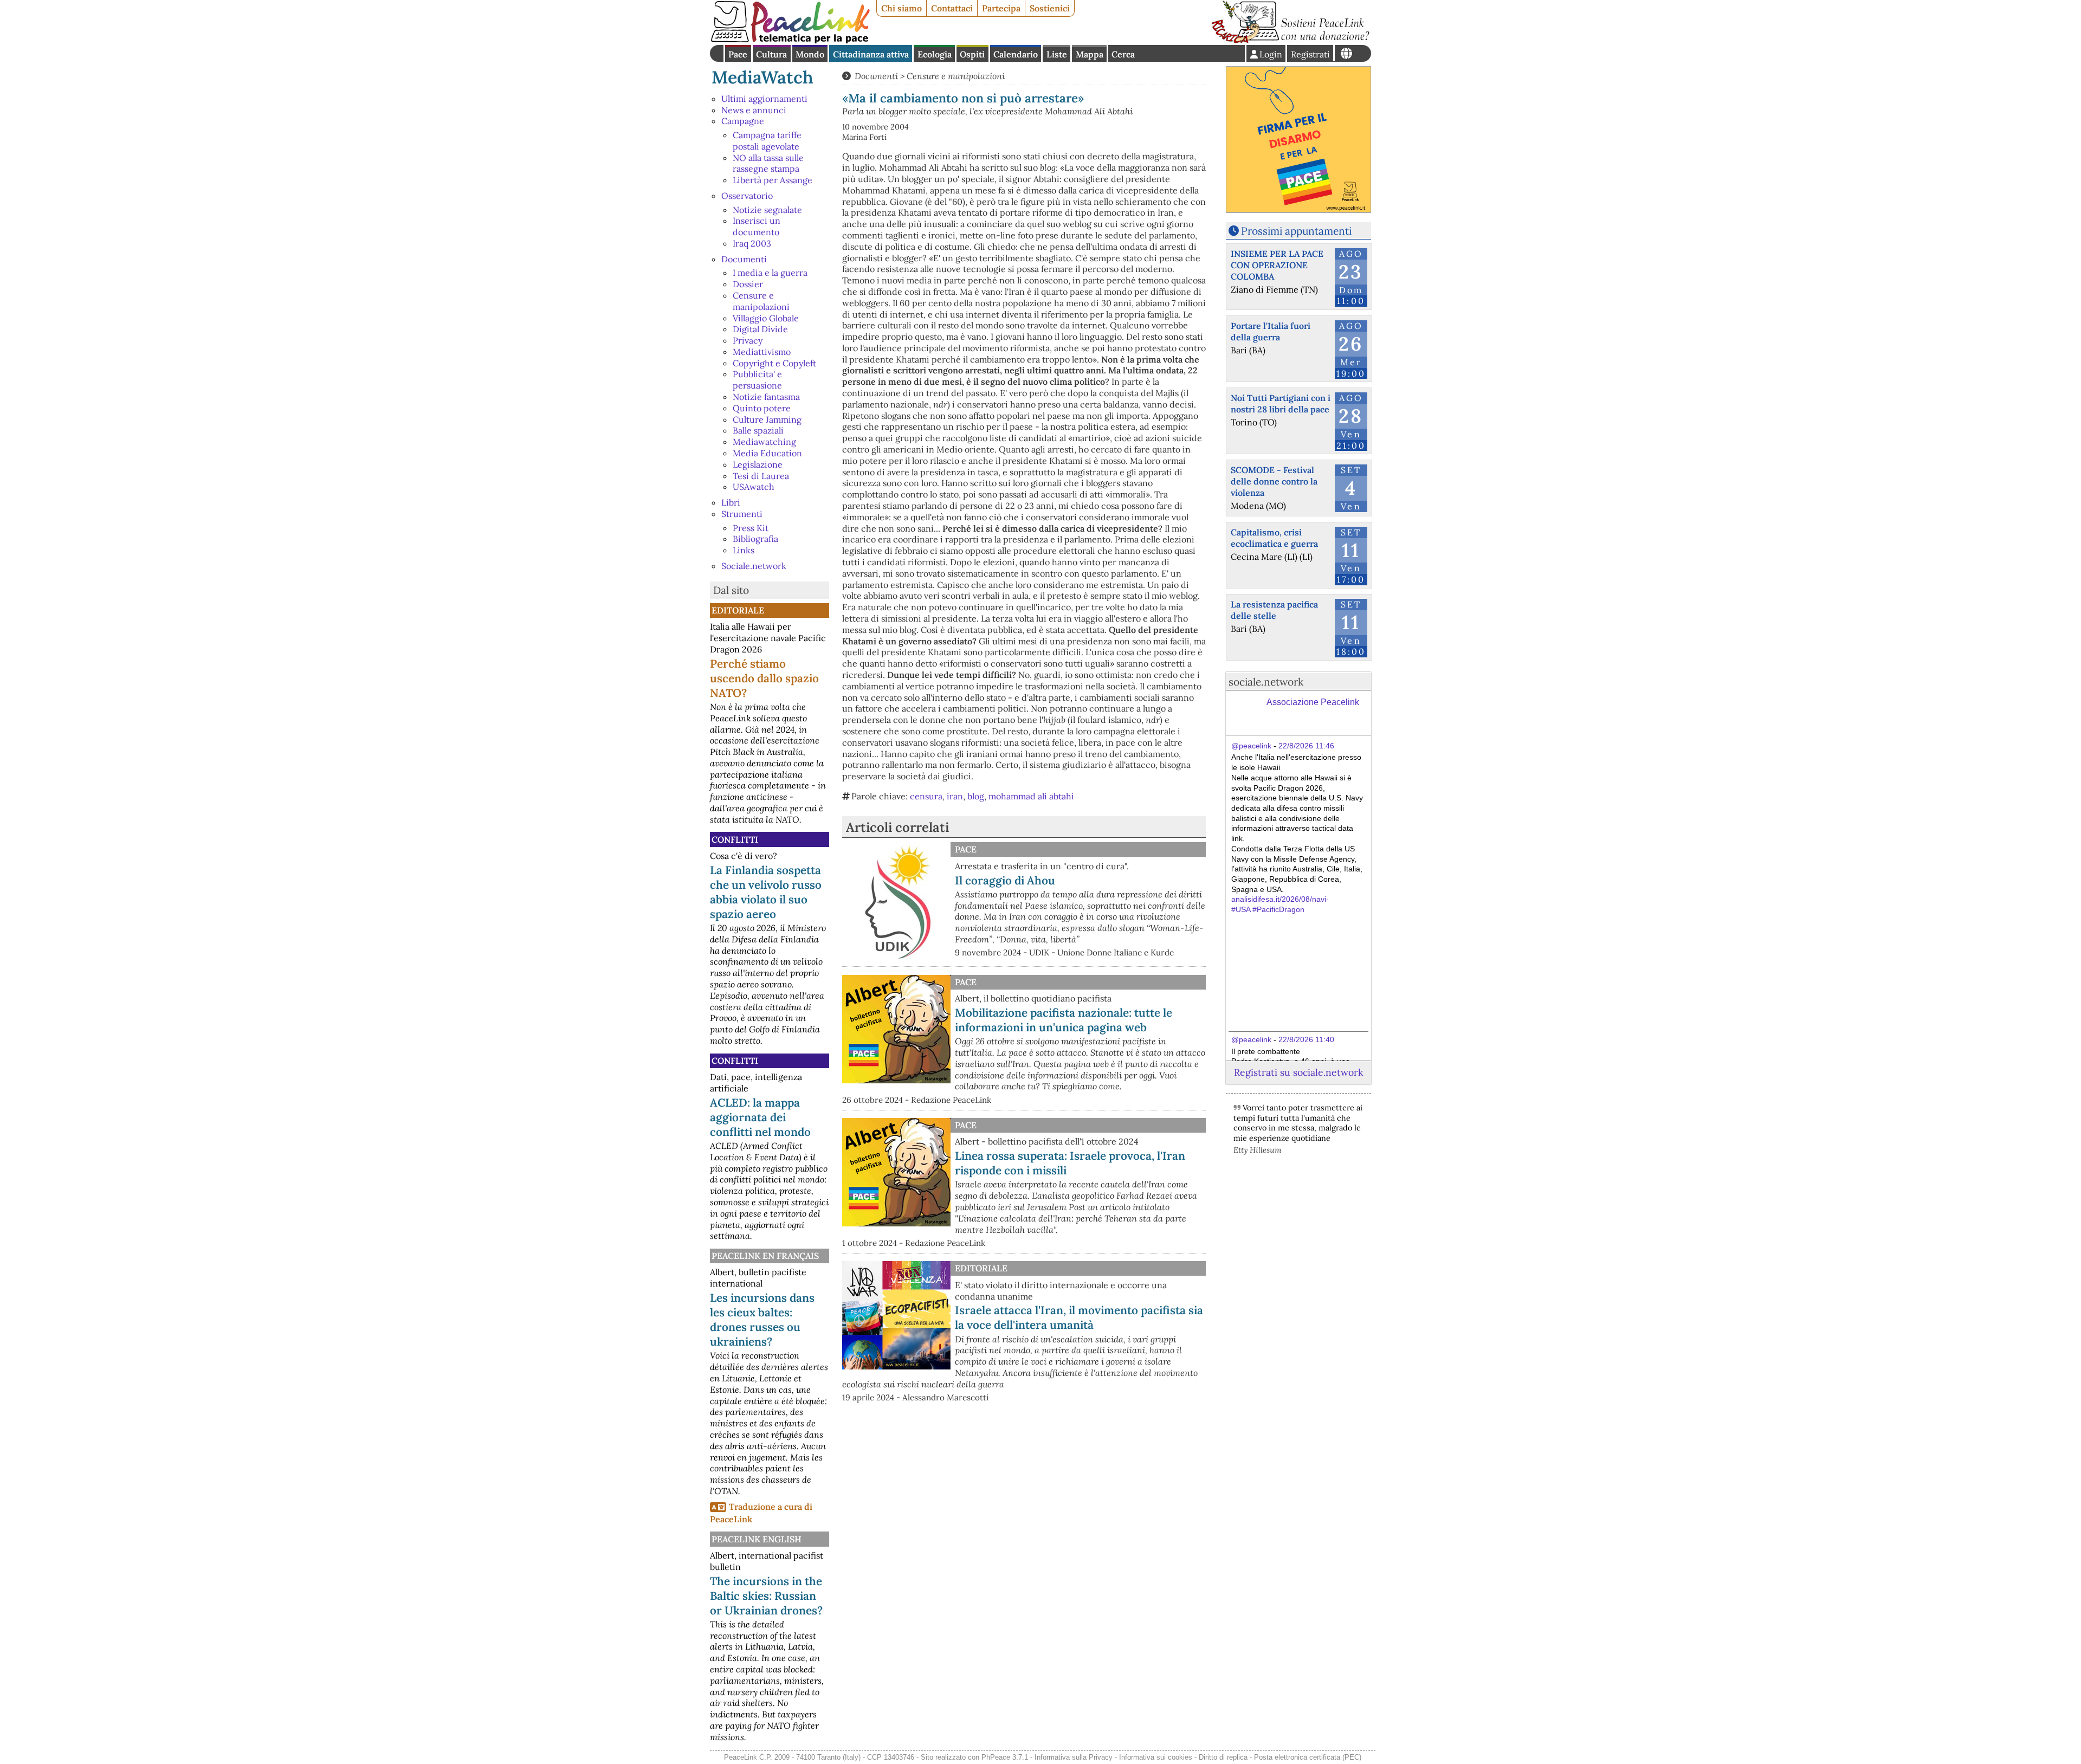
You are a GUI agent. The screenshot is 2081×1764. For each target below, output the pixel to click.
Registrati (1310, 54)
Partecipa (1001, 8)
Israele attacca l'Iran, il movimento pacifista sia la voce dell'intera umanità (1079, 1317)
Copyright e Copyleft (774, 363)
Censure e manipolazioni (761, 301)
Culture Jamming (767, 419)
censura (926, 796)
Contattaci (952, 8)
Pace (738, 54)
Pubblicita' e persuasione (757, 380)
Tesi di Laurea (761, 476)
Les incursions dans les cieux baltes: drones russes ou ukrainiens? (762, 1320)
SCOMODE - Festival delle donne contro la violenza (1274, 481)
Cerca (1123, 54)
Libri (731, 502)
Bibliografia (755, 539)
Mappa (1090, 54)
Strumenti (742, 514)
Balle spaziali (758, 430)
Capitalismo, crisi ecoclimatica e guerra (1274, 538)
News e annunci (754, 110)
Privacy (748, 340)
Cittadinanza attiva (871, 54)
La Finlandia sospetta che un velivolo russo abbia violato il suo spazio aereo (766, 892)
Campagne (743, 121)
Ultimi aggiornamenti (764, 99)
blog (976, 796)
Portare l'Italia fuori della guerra (1271, 331)
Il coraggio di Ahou (1005, 880)
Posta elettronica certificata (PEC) (1308, 1757)
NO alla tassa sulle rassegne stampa (768, 163)
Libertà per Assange (773, 180)
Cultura (771, 54)
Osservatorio (747, 196)
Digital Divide (760, 329)
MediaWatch (762, 77)
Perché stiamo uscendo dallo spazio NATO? (764, 678)
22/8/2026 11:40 (1306, 1039)
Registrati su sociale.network (1298, 1072)
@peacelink (1251, 746)
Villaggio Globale (766, 318)
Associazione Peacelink (1313, 702)
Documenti (744, 259)
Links (744, 550)
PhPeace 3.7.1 (1005, 1757)
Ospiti (972, 54)
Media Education (767, 453)
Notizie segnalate (767, 210)
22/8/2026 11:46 (1306, 746)
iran (955, 796)
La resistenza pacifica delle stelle (1274, 610)
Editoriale (738, 610)
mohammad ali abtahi (1031, 796)
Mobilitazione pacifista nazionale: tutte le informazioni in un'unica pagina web (1064, 1020)
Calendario (1016, 54)
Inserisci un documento (757, 226)
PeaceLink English (757, 1539)
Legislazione (758, 464)
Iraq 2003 (752, 243)
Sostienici (1050, 8)
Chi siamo (901, 8)
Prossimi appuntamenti (1296, 231)
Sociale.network (754, 566)
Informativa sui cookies (1156, 1757)
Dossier (748, 284)
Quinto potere (762, 408)
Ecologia (935, 54)
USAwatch (754, 487)
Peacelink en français (765, 1256)
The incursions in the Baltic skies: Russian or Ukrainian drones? (766, 1596)
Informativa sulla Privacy (1074, 1757)
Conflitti (735, 839)
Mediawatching (764, 442)
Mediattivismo (762, 352)
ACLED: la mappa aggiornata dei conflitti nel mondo (760, 1117)
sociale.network (1266, 682)
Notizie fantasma (766, 397)
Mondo (810, 54)
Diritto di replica (1223, 1757)
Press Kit (751, 528)
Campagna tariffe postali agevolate (767, 141)
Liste (1057, 54)
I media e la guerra (770, 273)
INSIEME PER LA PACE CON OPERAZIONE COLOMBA (1277, 265)
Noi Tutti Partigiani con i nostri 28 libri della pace (1281, 403)
